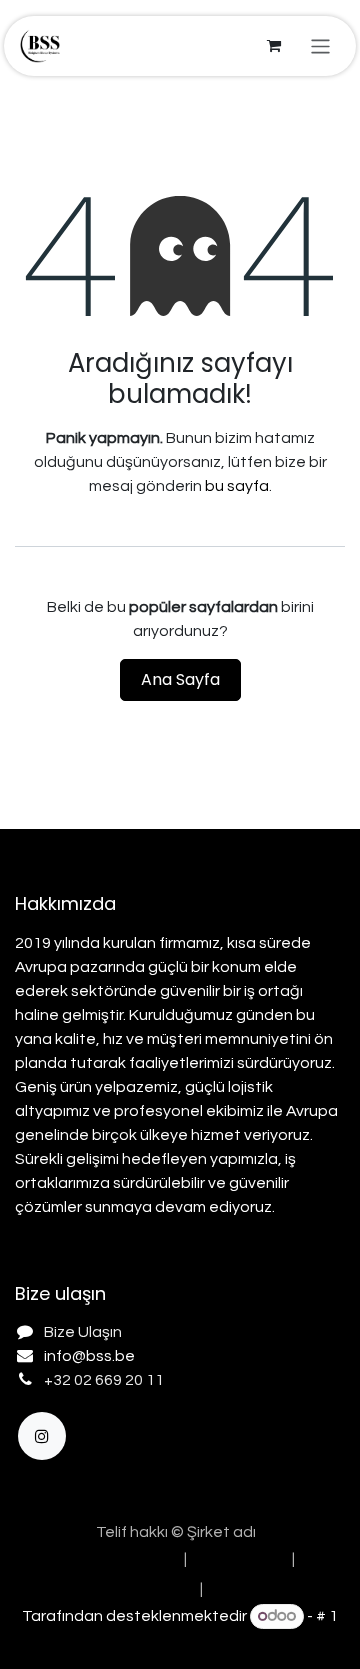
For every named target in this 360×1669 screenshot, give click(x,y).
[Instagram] (42, 1436)
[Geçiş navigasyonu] (320, 45)
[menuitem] (115, 1559)
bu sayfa (237, 486)
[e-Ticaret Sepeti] (274, 46)
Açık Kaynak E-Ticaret (180, 1641)
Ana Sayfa (180, 679)
